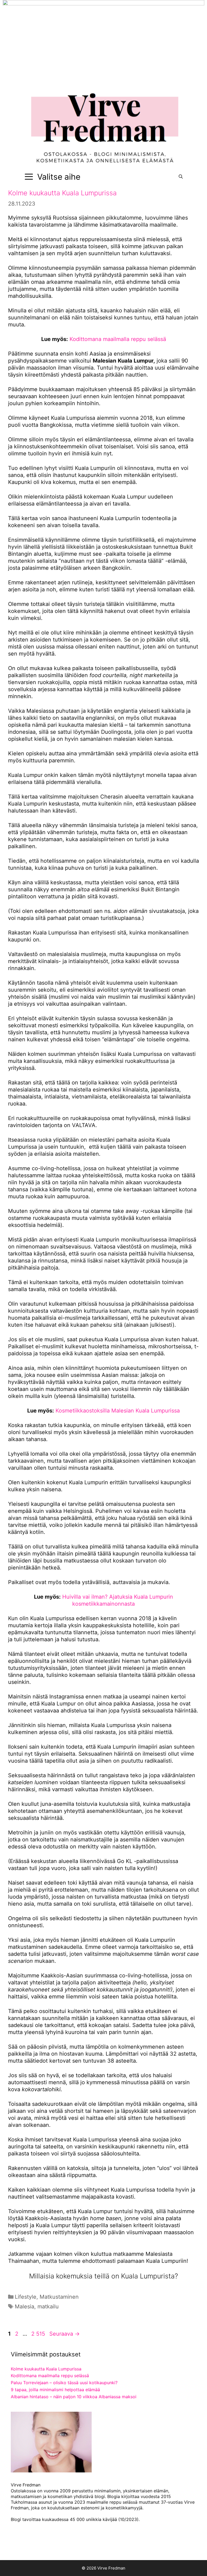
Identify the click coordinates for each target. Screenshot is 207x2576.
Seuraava (65, 2334)
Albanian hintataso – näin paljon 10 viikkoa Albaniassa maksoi (74, 2397)
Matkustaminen (59, 2297)
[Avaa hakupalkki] (181, 177)
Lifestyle (26, 2297)
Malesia (25, 2307)
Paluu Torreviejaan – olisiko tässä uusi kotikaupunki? (64, 2383)
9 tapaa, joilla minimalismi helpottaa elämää (55, 2390)
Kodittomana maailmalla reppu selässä (118, 339)
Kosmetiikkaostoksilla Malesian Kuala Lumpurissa (118, 1411)
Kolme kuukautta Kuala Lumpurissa (62, 193)
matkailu (48, 2307)
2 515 (38, 2334)
